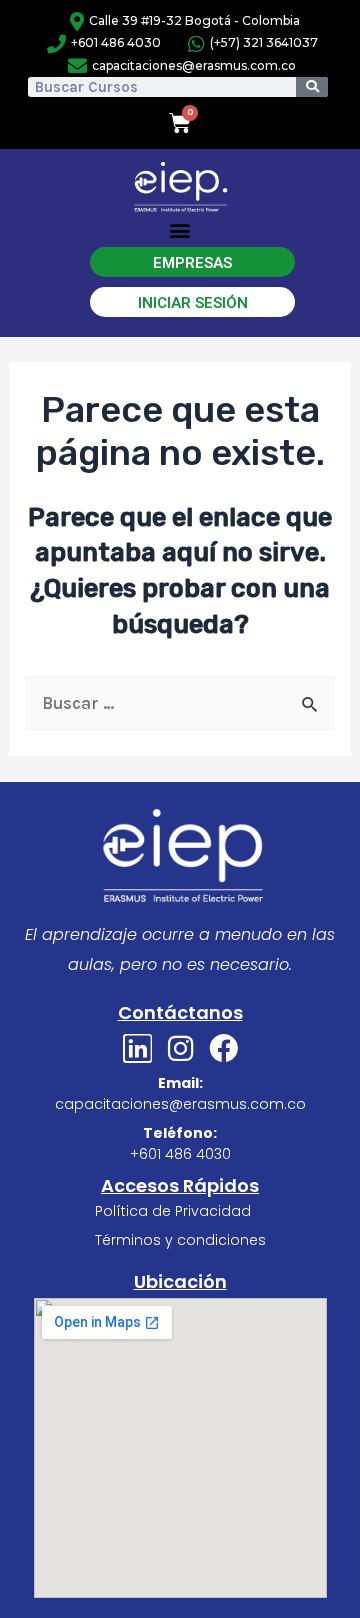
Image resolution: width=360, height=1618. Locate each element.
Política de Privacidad (173, 1211)
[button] (180, 230)
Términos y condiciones (180, 1240)
